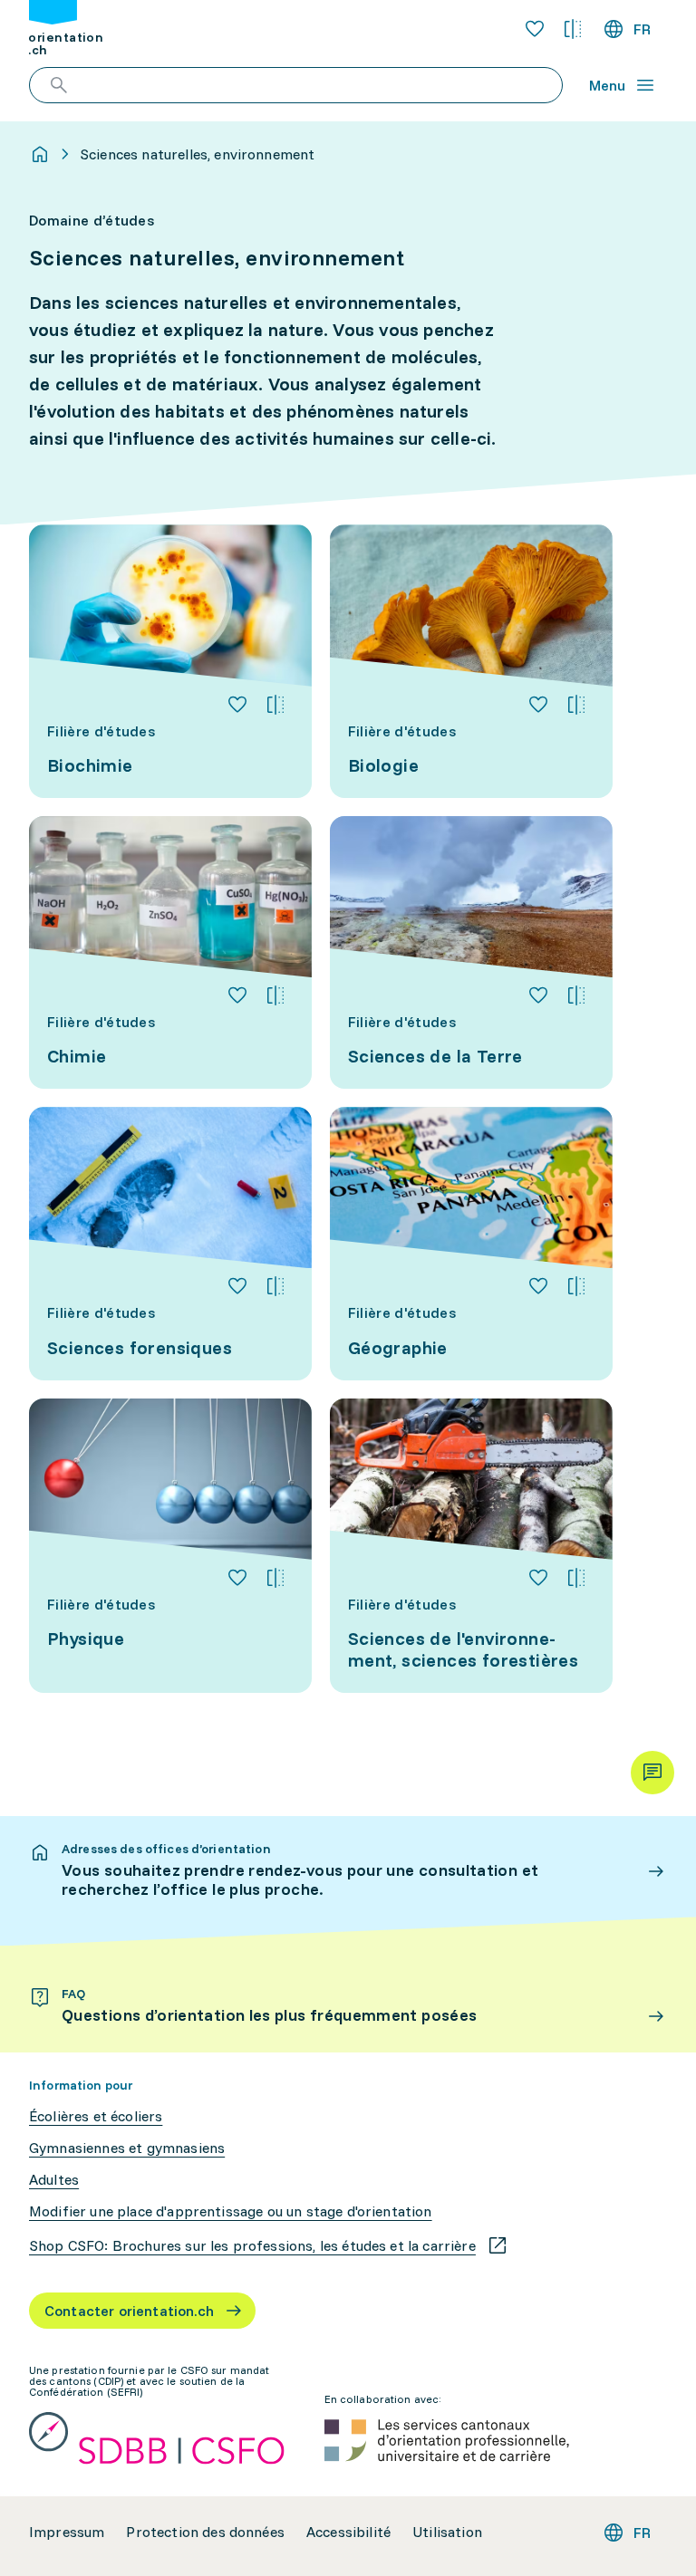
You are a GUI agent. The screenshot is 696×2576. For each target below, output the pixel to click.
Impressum (67, 2532)
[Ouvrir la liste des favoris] (535, 29)
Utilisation (447, 2532)
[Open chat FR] (652, 1773)
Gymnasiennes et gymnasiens (127, 2148)
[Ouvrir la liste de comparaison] (573, 29)
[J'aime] (237, 705)
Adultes (54, 2180)
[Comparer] (275, 705)
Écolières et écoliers (96, 2116)
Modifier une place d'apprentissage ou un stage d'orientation (231, 2211)
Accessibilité (348, 2532)
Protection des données (205, 2532)
